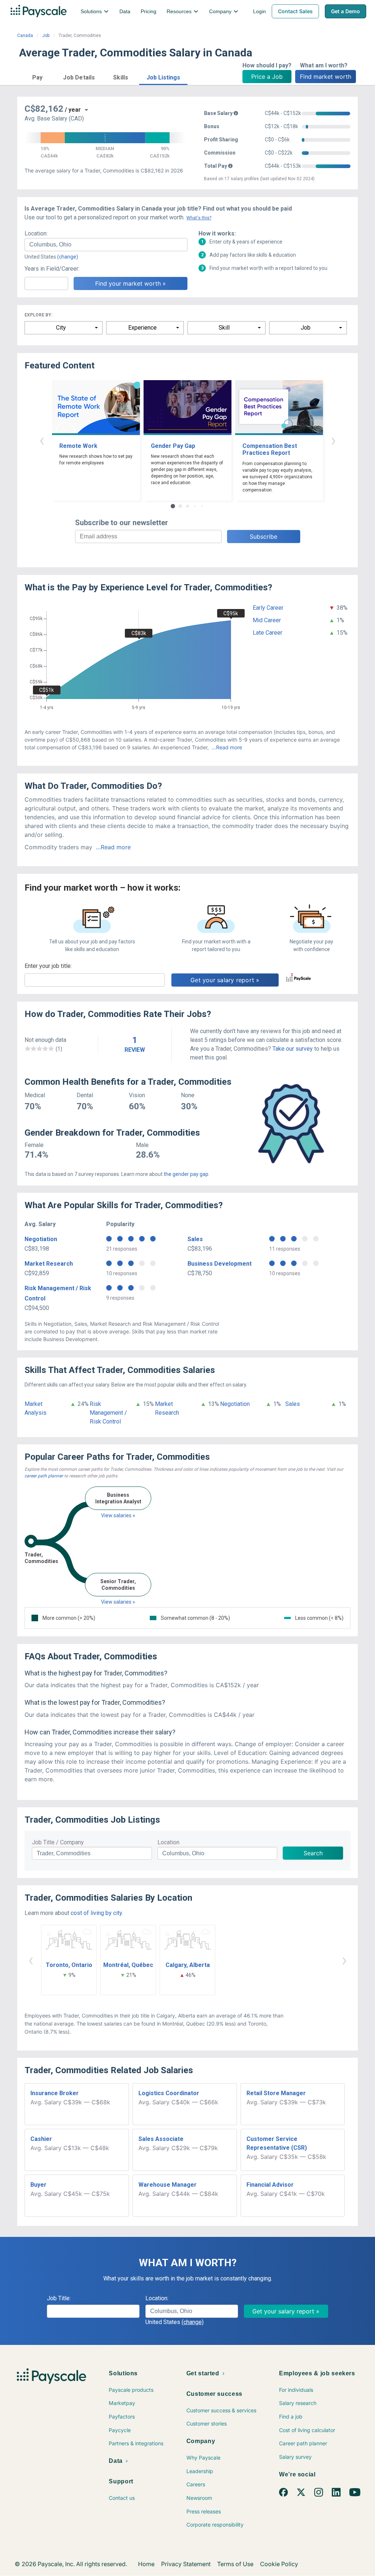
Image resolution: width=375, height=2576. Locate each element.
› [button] (333, 440)
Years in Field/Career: (52, 269)
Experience (142, 328)
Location (168, 1842)
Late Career (268, 633)
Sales (195, 1239)
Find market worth (326, 77)
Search (313, 1853)
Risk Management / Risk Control (108, 1413)
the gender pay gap (186, 1174)
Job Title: (59, 2298)
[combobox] (106, 245)
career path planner (44, 1476)
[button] (37, 76)
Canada (25, 36)
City (61, 328)
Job (46, 36)
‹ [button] (42, 440)
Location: (36, 233)
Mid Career (267, 620)
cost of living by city (96, 1913)
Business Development (220, 1264)
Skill (224, 328)
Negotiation (41, 1239)
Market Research (49, 1264)
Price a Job (267, 77)
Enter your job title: (48, 966)
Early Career (268, 608)
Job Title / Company (58, 1842)
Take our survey (293, 1049)
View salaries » (118, 1515)
